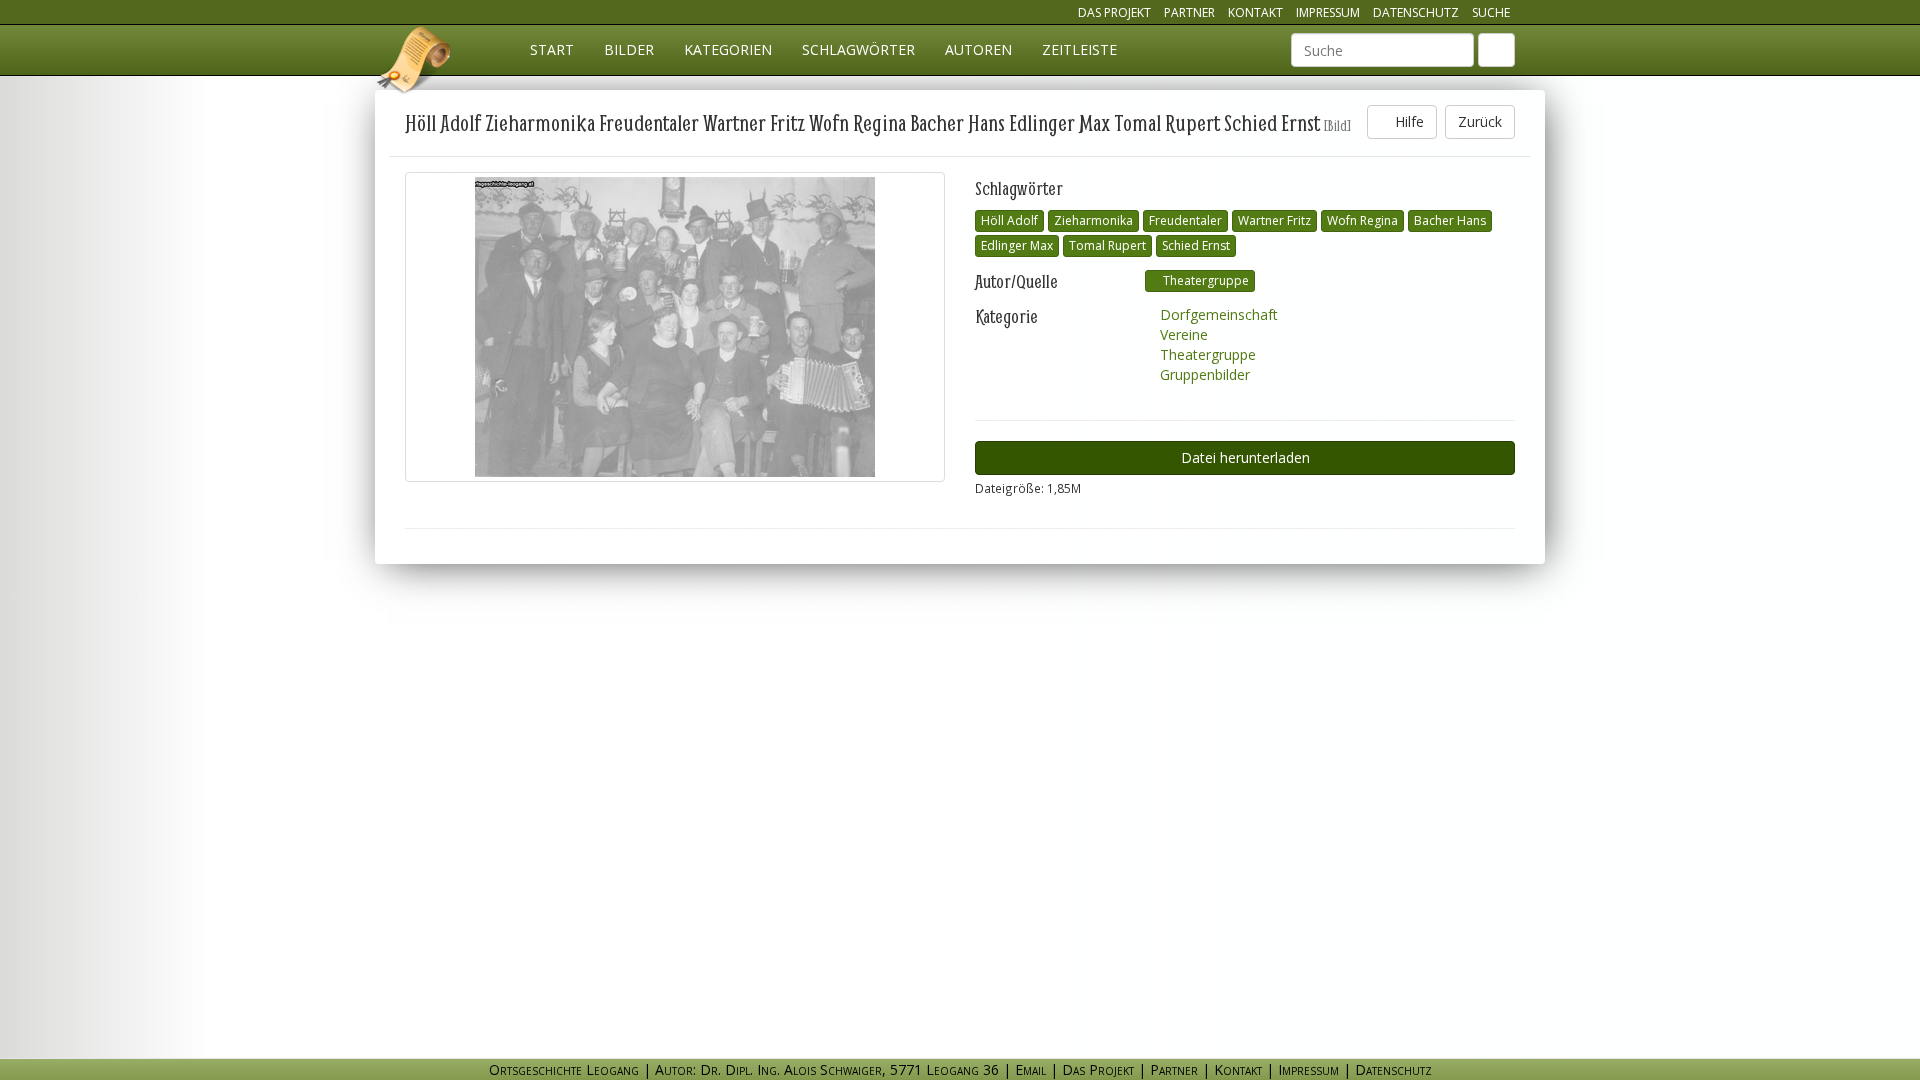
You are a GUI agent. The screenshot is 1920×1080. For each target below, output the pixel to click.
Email (1030, 1069)
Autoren (978, 49)
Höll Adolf (1009, 220)
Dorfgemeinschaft (1217, 314)
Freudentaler (1185, 220)
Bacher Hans (1450, 220)
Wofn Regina (1362, 220)
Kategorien (728, 49)
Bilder (629, 49)
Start (552, 49)
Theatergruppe (1204, 280)
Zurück (1480, 121)
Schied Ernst (1196, 245)
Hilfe (1407, 121)
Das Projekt (1114, 12)
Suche (1491, 12)
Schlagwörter (858, 49)
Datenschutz (1416, 12)
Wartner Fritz (1274, 220)
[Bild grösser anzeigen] (675, 327)
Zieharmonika (1093, 220)
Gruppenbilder (1203, 374)
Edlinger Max (1017, 245)
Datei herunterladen (1245, 457)
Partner (1189, 12)
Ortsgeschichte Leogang (415, 63)
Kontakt (1255, 12)
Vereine (1182, 334)
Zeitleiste (1079, 49)
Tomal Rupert (1107, 245)
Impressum (1328, 12)
